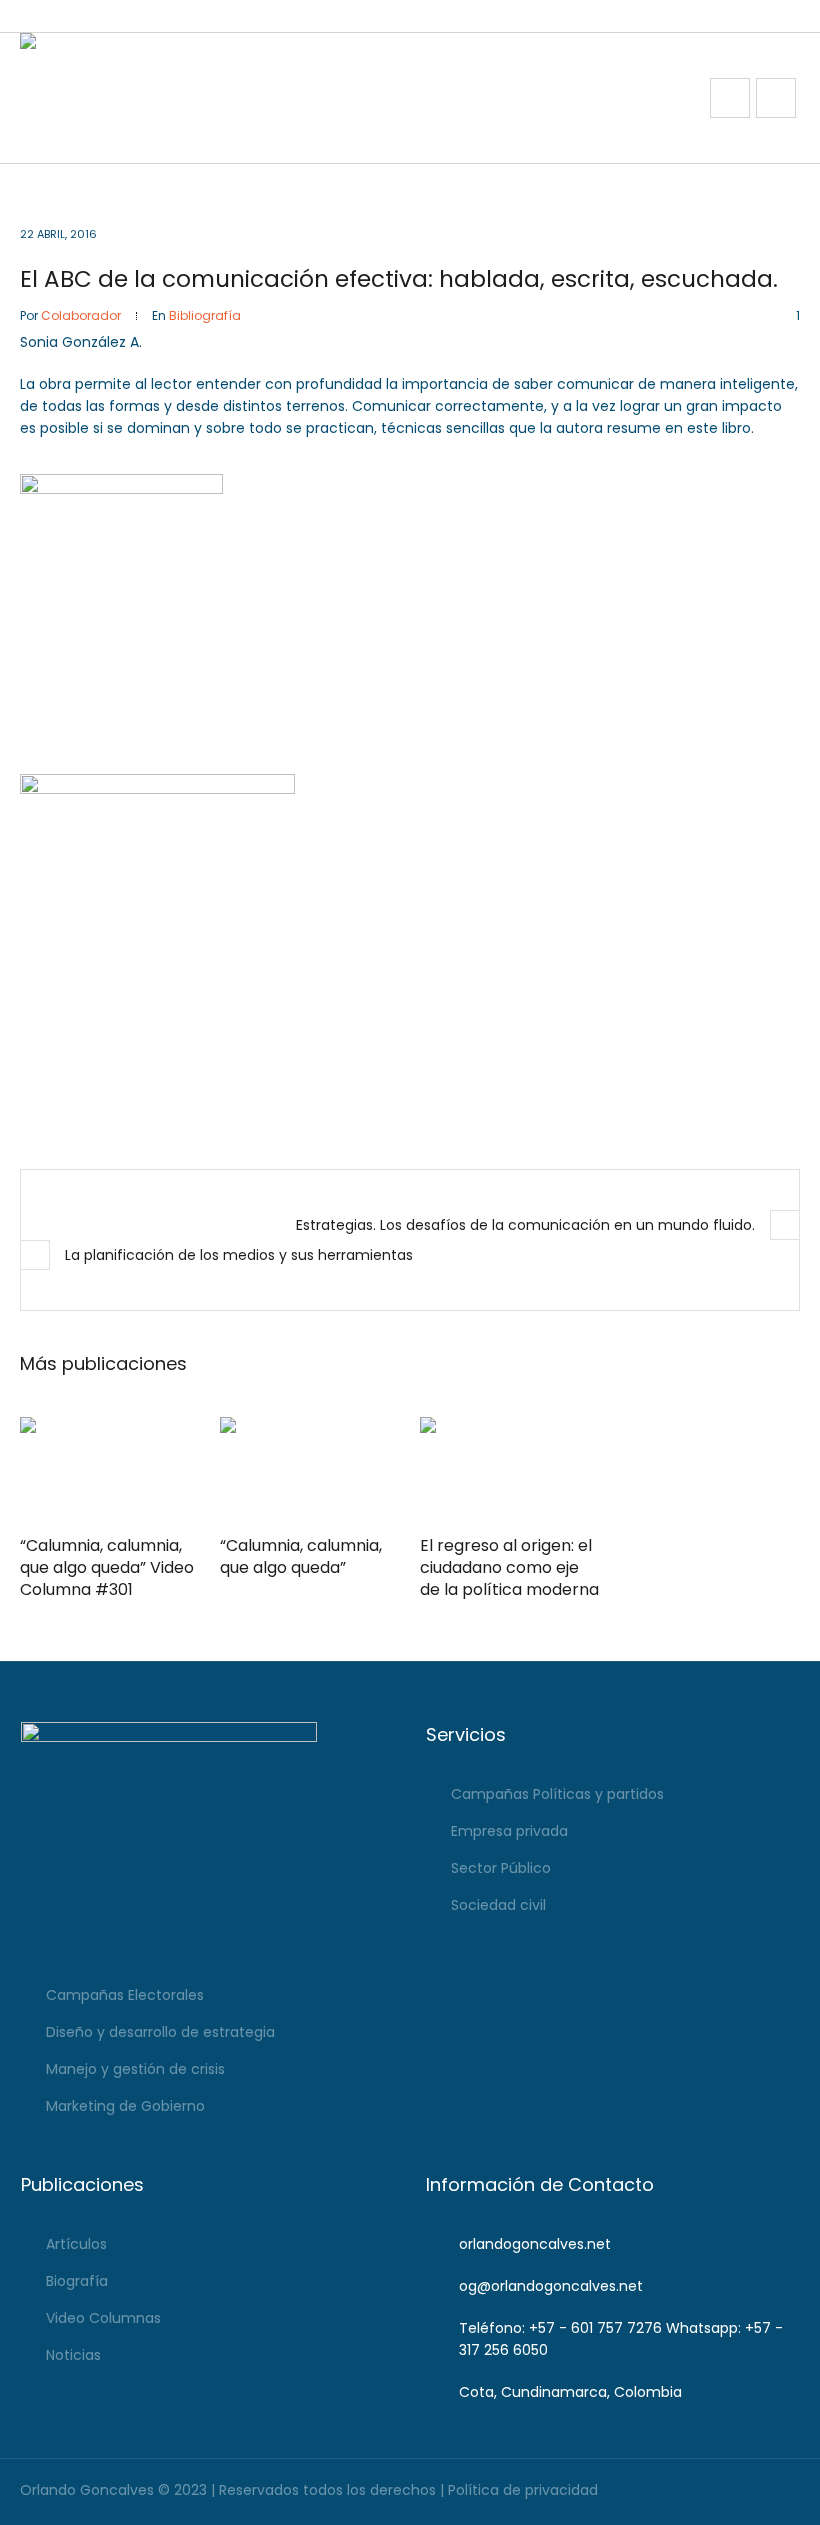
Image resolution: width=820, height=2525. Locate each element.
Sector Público (501, 1868)
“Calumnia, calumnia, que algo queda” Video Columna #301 (107, 1567)
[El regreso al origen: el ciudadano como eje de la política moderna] (510, 1470)
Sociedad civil (498, 1905)
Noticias (73, 2355)
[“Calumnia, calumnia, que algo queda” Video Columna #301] (110, 1470)
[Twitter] (783, 2492)
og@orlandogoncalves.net (551, 2286)
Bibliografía (205, 315)
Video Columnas (103, 2318)
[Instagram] (719, 2492)
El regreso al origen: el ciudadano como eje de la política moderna (509, 1567)
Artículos (76, 2244)
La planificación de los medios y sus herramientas (239, 1255)
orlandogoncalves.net (535, 2244)
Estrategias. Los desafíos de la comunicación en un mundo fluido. (525, 1225)
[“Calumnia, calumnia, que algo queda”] (310, 1470)
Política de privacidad (523, 2490)
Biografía (77, 2281)
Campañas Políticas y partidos (557, 1794)
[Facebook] (687, 2492)
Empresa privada (509, 1831)
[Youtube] (751, 2492)
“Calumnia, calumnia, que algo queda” (301, 1556)
